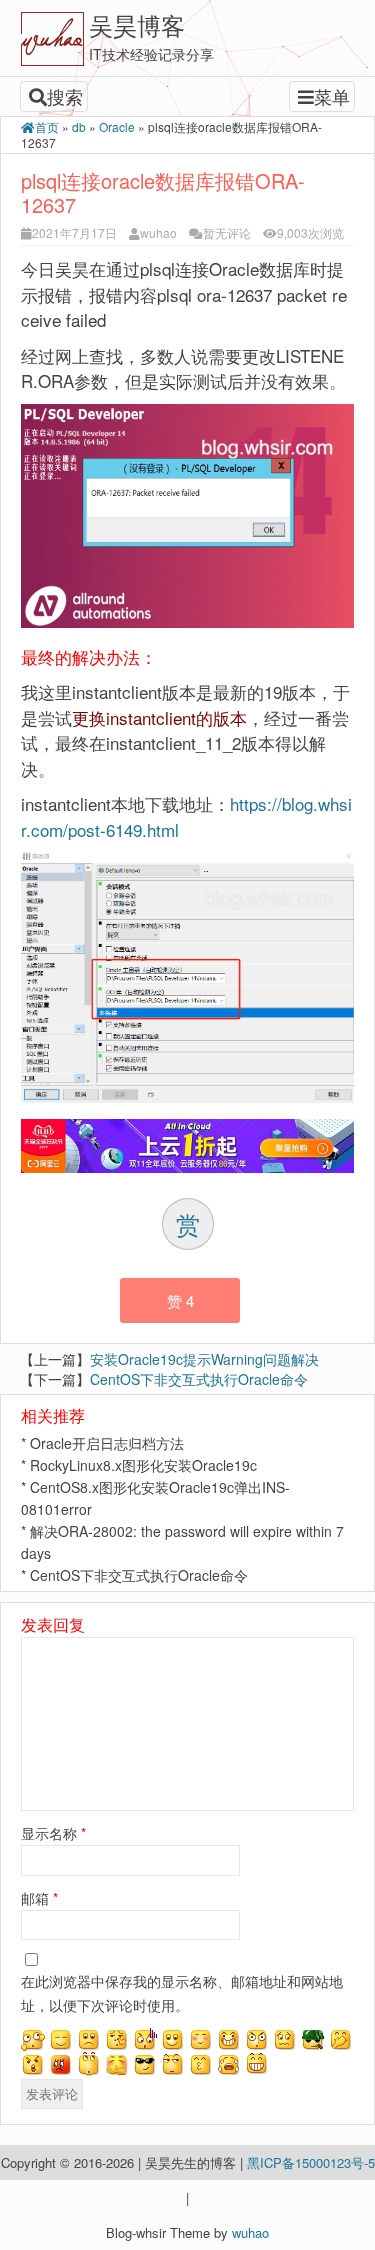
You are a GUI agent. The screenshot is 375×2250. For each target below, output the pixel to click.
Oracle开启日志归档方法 (107, 1443)
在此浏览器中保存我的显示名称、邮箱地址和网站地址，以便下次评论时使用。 (182, 1993)
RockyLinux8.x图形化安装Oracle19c (143, 1465)
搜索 (65, 96)
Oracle (117, 126)
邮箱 (39, 1898)
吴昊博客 (137, 24)
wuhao (158, 232)
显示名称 (53, 1833)
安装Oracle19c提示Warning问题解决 (204, 1359)
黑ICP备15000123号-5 (311, 2162)
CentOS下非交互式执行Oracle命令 (199, 1379)
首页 (47, 126)
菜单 (332, 96)
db (79, 126)
